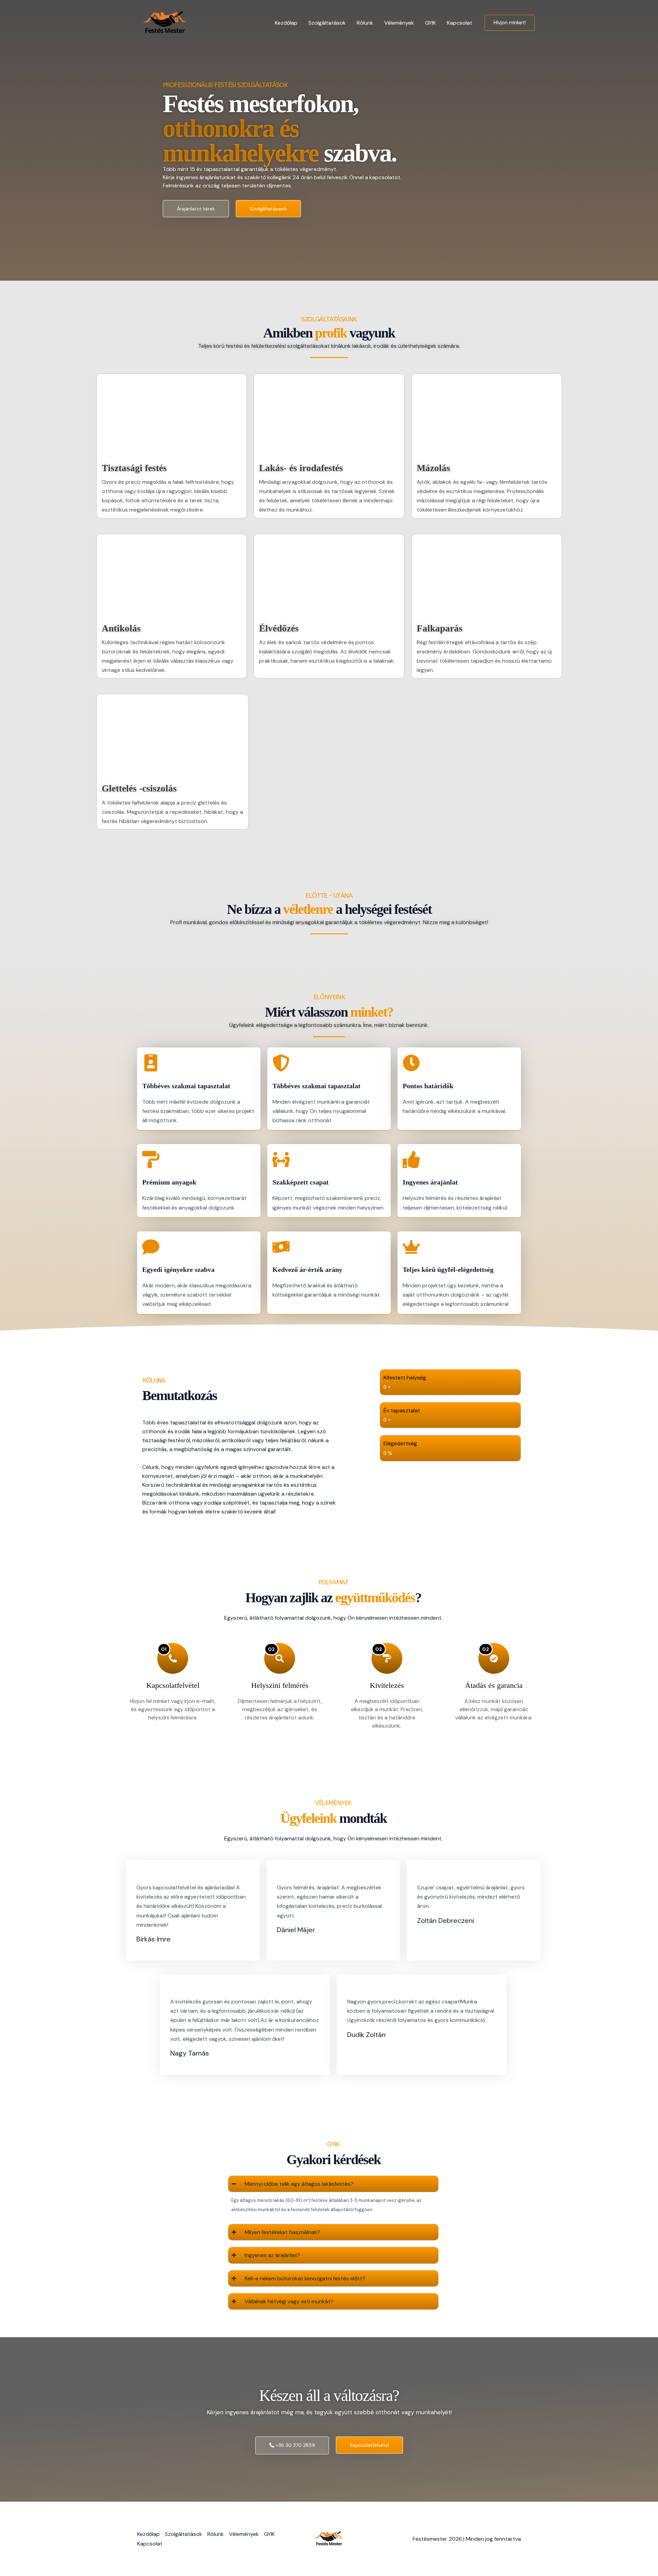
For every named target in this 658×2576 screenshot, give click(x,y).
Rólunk (365, 23)
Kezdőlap (286, 23)
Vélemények (399, 23)
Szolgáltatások (327, 23)
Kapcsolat (460, 23)
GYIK (430, 23)
